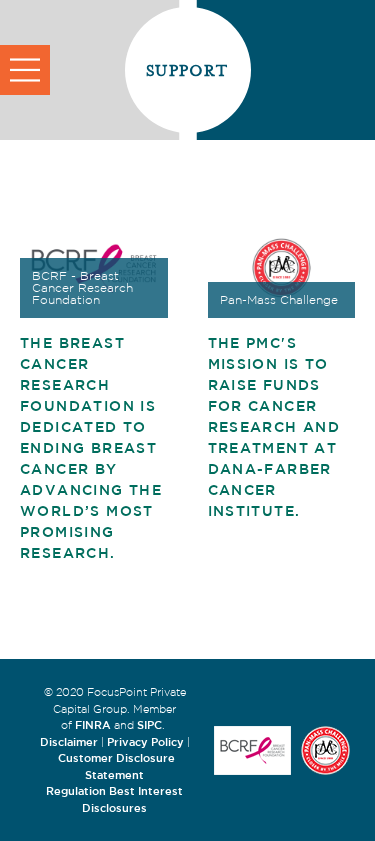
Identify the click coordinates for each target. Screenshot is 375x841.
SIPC (149, 724)
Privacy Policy (145, 741)
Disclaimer (69, 741)
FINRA (93, 724)
